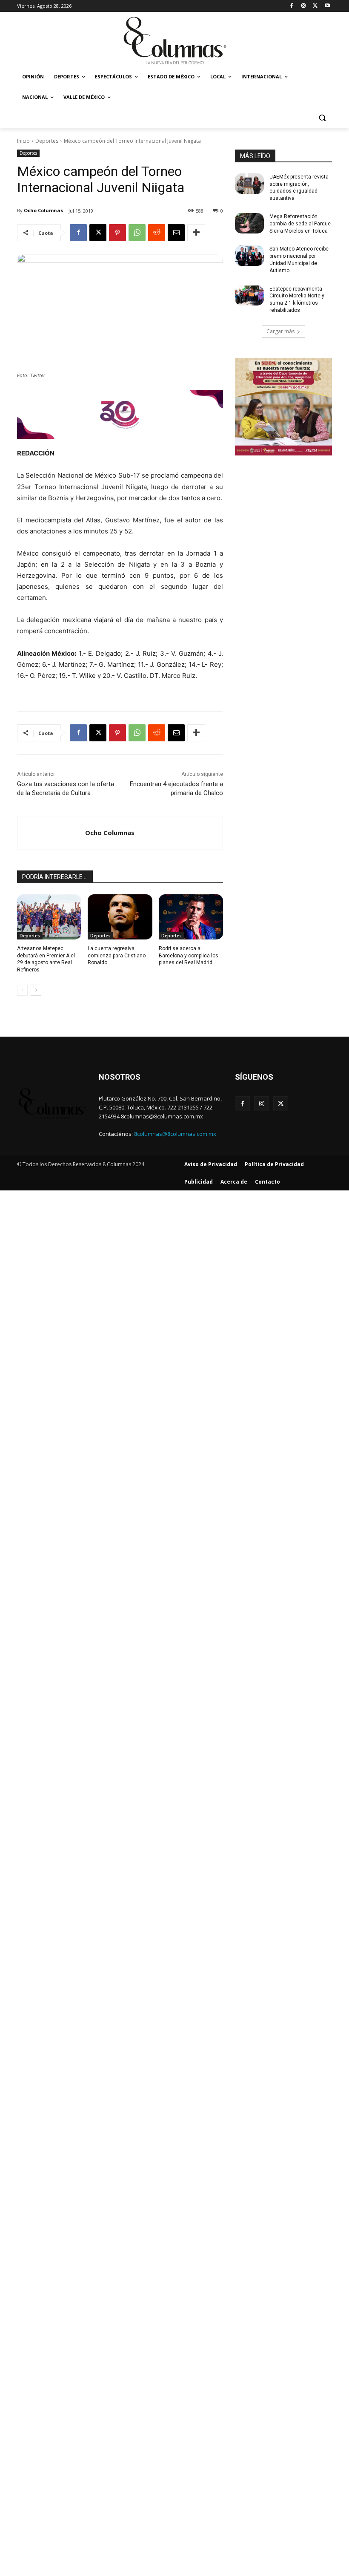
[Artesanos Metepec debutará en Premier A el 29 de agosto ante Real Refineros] (49, 917)
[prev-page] (22, 990)
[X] (315, 6)
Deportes (47, 141)
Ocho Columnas (43, 210)
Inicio (23, 141)
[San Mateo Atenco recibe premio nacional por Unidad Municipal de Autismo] (249, 256)
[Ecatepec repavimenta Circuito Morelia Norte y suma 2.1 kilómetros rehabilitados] (249, 296)
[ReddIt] (157, 233)
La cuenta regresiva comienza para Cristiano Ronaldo (117, 956)
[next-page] (36, 990)
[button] (322, 118)
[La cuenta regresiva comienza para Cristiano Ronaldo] (120, 917)
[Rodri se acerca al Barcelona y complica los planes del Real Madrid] (191, 917)
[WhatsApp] (137, 233)
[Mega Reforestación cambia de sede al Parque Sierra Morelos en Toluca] (249, 223)
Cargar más (280, 331)
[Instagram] (304, 6)
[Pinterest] (117, 233)
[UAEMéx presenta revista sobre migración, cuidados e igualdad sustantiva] (249, 184)
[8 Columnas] (174, 41)
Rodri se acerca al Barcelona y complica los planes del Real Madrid (189, 956)
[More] (196, 233)
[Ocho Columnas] (51, 833)
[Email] (176, 233)
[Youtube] (327, 6)
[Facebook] (292, 6)
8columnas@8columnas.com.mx (175, 1134)
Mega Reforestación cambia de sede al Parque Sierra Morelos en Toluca (300, 224)
